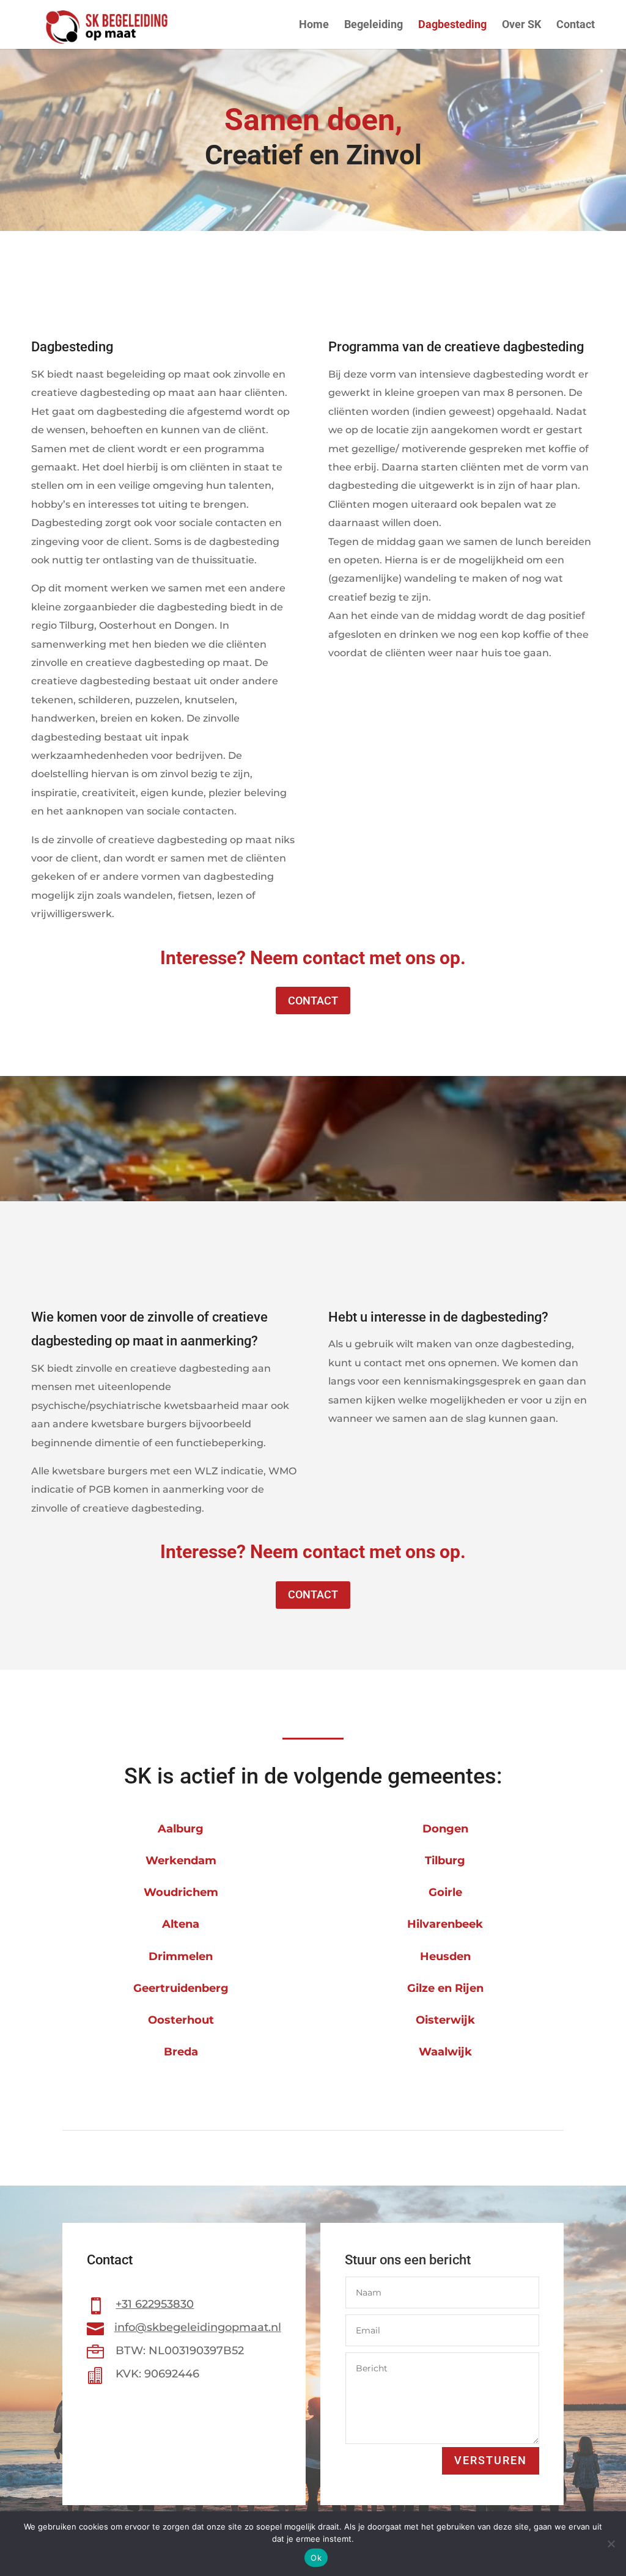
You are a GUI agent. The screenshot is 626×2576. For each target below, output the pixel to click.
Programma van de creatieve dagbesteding (456, 347)
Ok (316, 2558)
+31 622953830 (155, 2304)
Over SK (521, 25)
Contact (576, 25)
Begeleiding (374, 25)
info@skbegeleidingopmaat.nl (198, 2327)
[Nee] (611, 2544)
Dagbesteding (452, 25)
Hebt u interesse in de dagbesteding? (438, 1317)
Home (314, 25)
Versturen (491, 2460)
